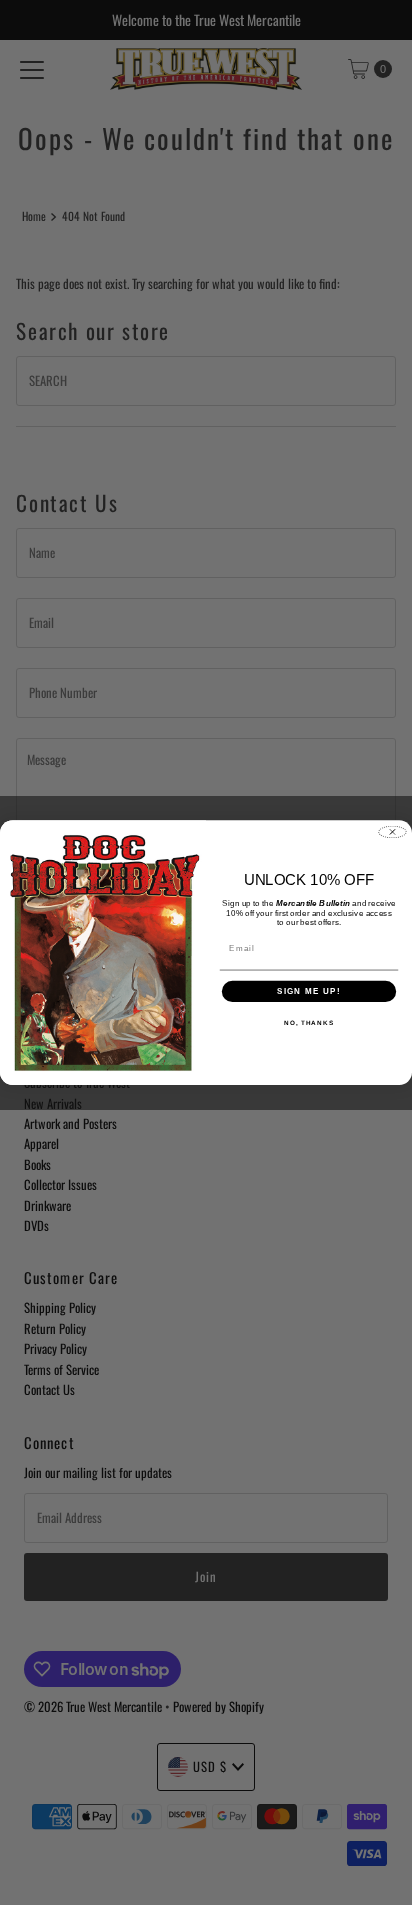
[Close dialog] (392, 831)
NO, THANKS (309, 1022)
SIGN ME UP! (309, 990)
